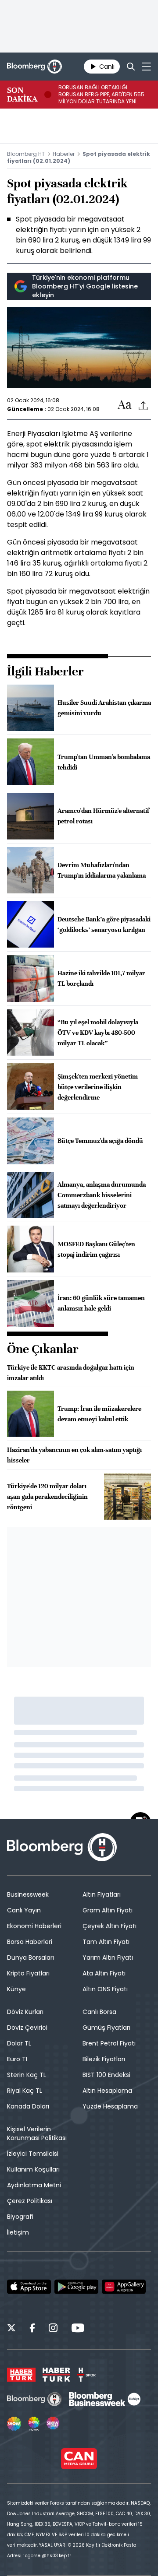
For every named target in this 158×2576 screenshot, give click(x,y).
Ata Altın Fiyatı (104, 1973)
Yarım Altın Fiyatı (108, 1957)
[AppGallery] (124, 2287)
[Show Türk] (34, 2424)
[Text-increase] (125, 405)
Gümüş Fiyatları (106, 2028)
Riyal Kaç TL (25, 2091)
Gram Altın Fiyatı (108, 1910)
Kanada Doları (28, 2106)
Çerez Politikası (30, 2201)
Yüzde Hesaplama (110, 2106)
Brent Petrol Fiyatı (109, 2043)
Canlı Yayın (24, 1910)
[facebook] (32, 2329)
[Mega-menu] (146, 67)
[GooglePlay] (76, 2287)
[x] (11, 2329)
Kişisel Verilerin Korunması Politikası (37, 2133)
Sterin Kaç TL (27, 2075)
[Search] (131, 67)
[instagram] (53, 2329)
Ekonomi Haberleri (34, 1926)
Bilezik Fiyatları (104, 2059)
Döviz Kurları (25, 2012)
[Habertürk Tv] (57, 2375)
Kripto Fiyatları (28, 1973)
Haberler (64, 154)
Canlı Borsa (99, 2012)
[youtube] (78, 2329)
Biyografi (20, 2217)
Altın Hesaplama (107, 2091)
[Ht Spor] (86, 2375)
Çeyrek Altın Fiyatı (110, 1926)
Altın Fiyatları (102, 1894)
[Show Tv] (14, 2424)
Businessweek (28, 1894)
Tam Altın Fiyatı (106, 1942)
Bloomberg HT (26, 154)
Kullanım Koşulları (33, 2169)
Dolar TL (19, 2043)
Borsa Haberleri (30, 1942)
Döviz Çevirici (27, 2028)
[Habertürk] (21, 2375)
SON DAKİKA (22, 95)
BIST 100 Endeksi (106, 2075)
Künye (16, 1989)
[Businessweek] (104, 2399)
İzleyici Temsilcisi (33, 2154)
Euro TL (18, 2059)
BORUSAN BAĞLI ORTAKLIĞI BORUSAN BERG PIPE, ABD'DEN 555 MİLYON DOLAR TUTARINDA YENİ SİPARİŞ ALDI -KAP (101, 95)
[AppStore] (29, 2287)
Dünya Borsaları (31, 1957)
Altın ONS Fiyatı (105, 1989)
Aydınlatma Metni (34, 2185)
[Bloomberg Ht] (34, 2399)
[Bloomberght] (34, 67)
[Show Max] (54, 2424)
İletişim (18, 2232)
